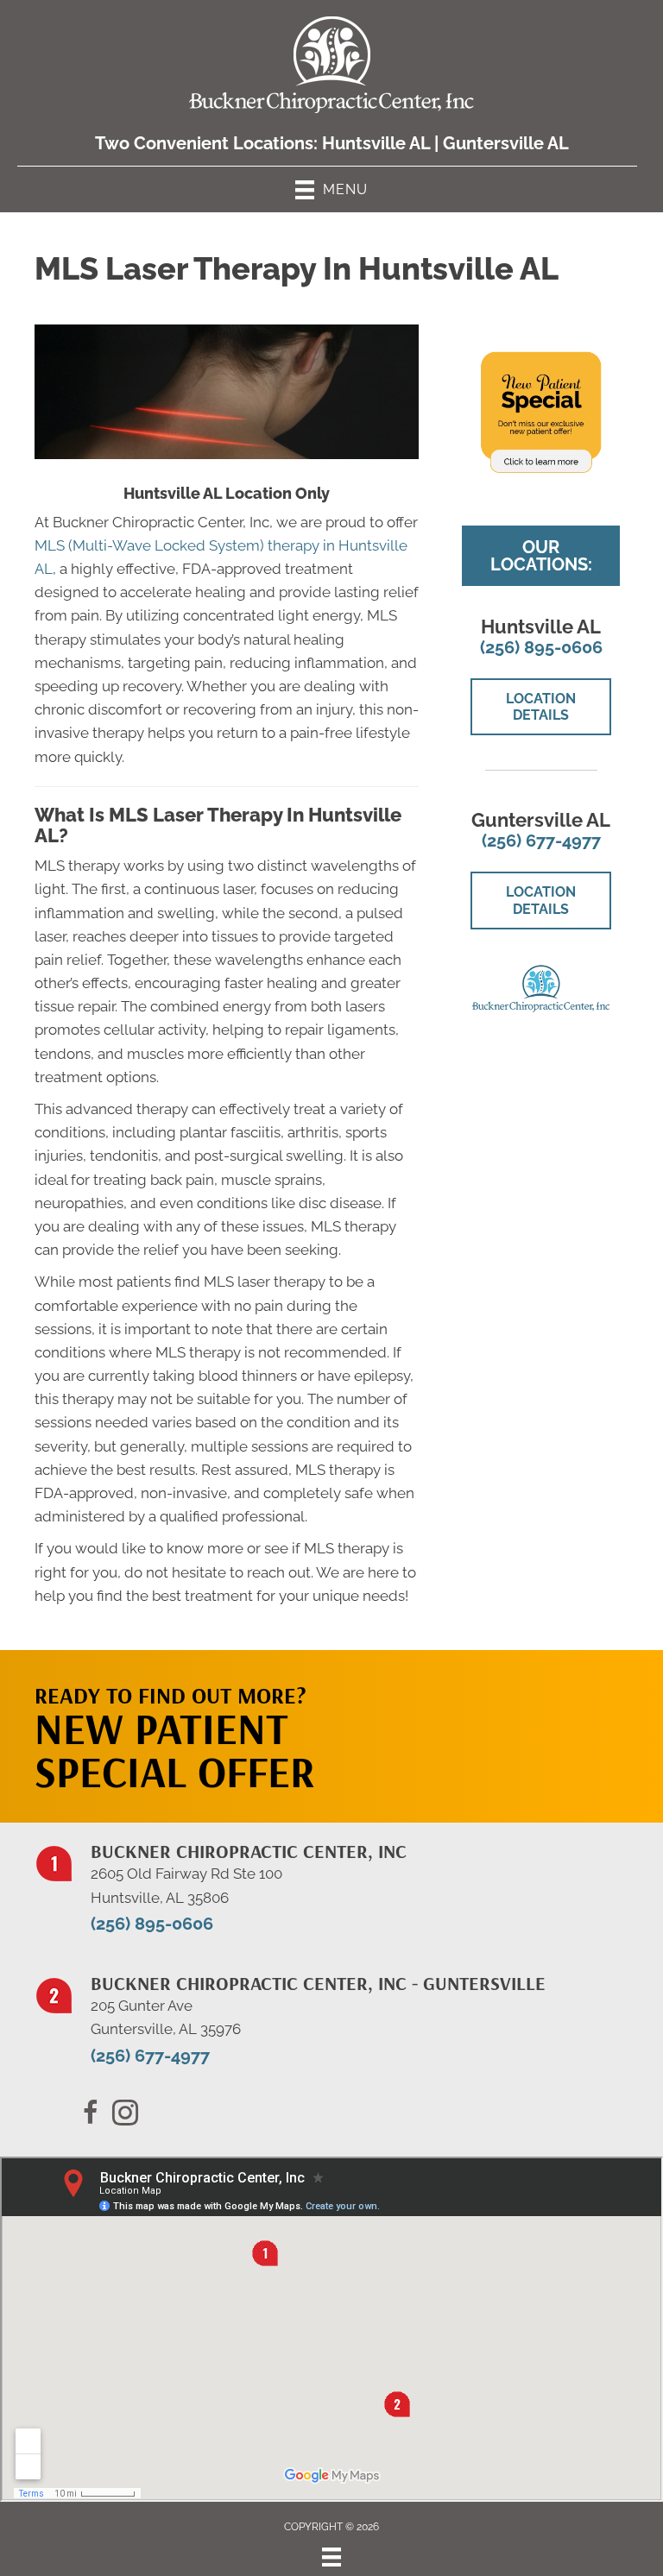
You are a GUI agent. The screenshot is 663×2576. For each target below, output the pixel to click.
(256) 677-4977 (541, 841)
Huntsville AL (376, 143)
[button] (527, 1719)
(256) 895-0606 (541, 647)
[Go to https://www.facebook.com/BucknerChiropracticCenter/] (91, 2115)
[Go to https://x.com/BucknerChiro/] (125, 2115)
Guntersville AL (506, 143)
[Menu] (331, 2557)
